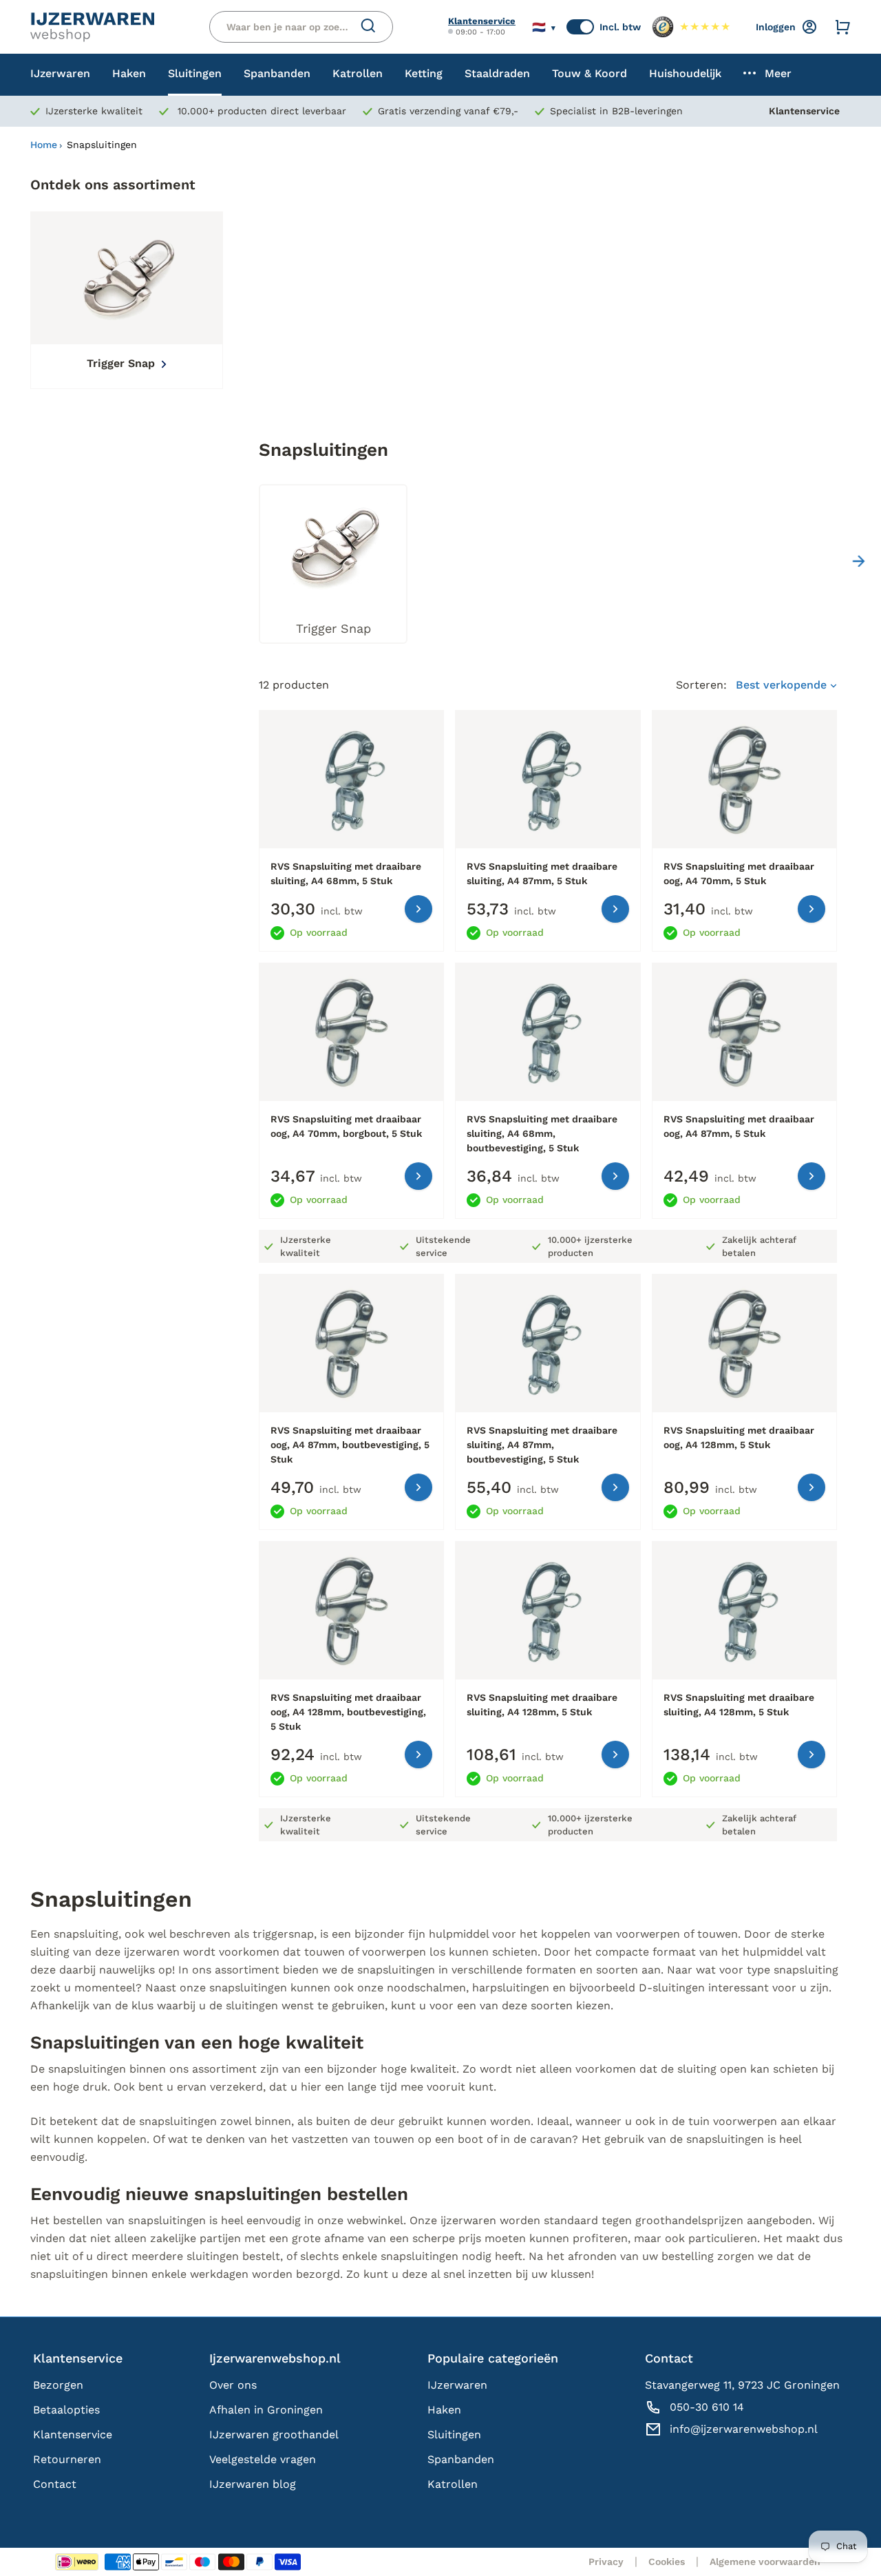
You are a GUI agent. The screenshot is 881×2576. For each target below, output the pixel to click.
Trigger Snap (123, 363)
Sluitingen (454, 2434)
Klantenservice (482, 21)
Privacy (606, 2562)
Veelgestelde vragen (263, 2459)
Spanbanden (461, 2459)
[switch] (580, 27)
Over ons (233, 2385)
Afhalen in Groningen (266, 2410)
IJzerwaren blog (253, 2484)
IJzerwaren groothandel (274, 2434)
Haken (444, 2410)
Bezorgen (58, 2385)
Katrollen (453, 2484)
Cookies (667, 2562)
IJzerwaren (457, 2385)
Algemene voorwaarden (765, 2562)
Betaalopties (66, 2410)
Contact (55, 2484)
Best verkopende (783, 685)
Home (44, 145)
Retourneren (67, 2459)
